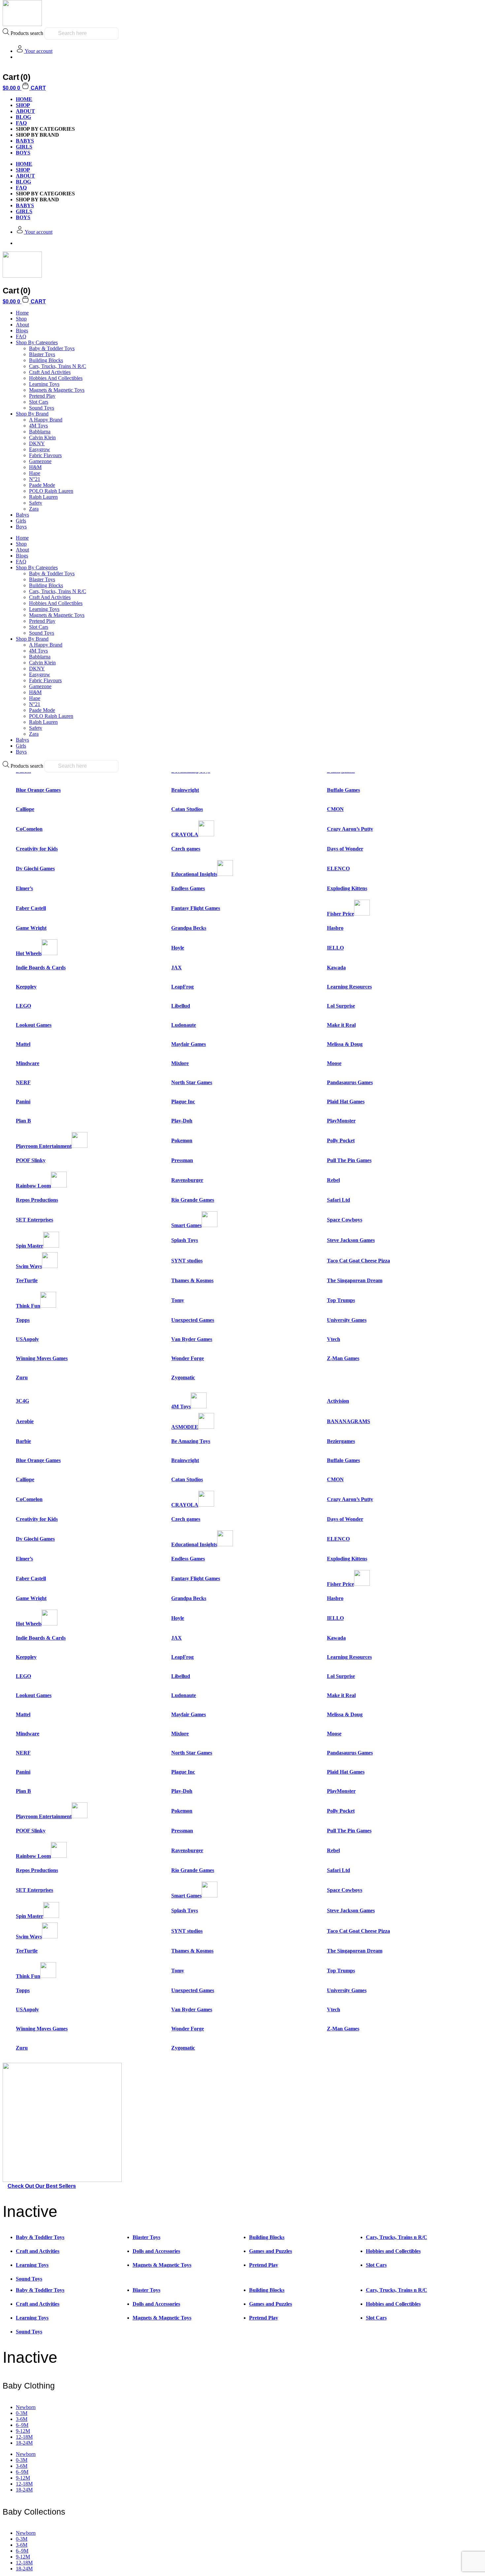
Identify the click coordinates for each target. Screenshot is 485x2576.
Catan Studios (187, 809)
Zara (34, 509)
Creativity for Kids (37, 849)
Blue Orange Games (38, 790)
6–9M (22, 2425)
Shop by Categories (37, 342)
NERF (23, 1082)
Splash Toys (185, 1240)
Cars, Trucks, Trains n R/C (58, 366)
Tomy (178, 1300)
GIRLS (24, 147)
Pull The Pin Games (349, 1160)
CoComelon (29, 829)
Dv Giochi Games (35, 869)
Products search (27, 33)
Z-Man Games (343, 1358)
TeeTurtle (27, 1280)
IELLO (335, 948)
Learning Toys (44, 384)
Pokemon (182, 1140)
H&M (35, 467)
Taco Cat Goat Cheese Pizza (358, 1261)
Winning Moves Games (42, 1358)
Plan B (23, 1121)
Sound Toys (42, 408)
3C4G (22, 1401)
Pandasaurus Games (350, 1082)
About (25, 111)
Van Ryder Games (192, 1339)
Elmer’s (24, 888)
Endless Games (188, 888)
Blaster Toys (42, 354)
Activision (338, 1401)
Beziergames (341, 1441)
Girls (21, 521)
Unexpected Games (193, 1320)
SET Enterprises (34, 1220)
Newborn (26, 2407)
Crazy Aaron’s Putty (350, 829)
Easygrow (40, 449)
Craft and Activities (50, 372)
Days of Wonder (345, 849)
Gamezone (40, 461)
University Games (347, 1320)
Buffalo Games (343, 790)
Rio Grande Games (193, 1200)
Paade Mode (42, 485)
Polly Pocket (341, 1140)
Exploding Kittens (347, 888)
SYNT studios (187, 1261)
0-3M (22, 2413)
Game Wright (31, 928)
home (24, 99)
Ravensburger (187, 1180)
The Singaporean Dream (355, 1280)
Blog (23, 117)
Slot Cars (39, 402)
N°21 (35, 479)
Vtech (334, 1339)
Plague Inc (183, 1102)
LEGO (23, 1006)
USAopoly (27, 1339)
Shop (23, 105)
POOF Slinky (31, 1160)
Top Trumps (341, 1300)
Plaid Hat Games (346, 1102)
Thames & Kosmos (192, 1280)
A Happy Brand (46, 420)
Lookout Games (34, 1025)
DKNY (37, 443)
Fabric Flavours (45, 455)
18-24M (24, 2443)
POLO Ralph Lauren (51, 491)
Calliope (25, 809)
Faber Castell (31, 908)
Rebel (333, 1180)
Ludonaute (184, 1025)
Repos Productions (37, 1200)
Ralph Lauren (43, 497)
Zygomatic (183, 1377)
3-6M (22, 2419)
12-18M (24, 2437)
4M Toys (38, 426)
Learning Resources (349, 987)
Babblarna (40, 432)
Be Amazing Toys (191, 1441)
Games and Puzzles (271, 2251)
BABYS (25, 141)
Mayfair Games (189, 1044)
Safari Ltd (339, 1200)
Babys (22, 515)
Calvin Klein (42, 437)
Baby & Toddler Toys (52, 348)
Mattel (23, 1044)
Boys (21, 527)
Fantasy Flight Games (196, 908)
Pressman (182, 1160)
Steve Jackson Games (351, 1240)
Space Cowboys (345, 1220)
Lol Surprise (341, 1006)
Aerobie (25, 1421)
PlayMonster (341, 1121)
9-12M (23, 2431)
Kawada (336, 968)
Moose (334, 1063)
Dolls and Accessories (156, 2251)
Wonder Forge (188, 1358)
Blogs (22, 331)
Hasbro (335, 928)
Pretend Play (42, 396)
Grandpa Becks (189, 928)
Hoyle (178, 948)
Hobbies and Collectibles (56, 378)
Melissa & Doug (345, 1044)
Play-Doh (182, 1121)
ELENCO (338, 869)
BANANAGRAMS (349, 1421)
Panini (23, 1102)
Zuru (22, 1377)
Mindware (28, 1063)
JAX (177, 968)
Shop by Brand (32, 414)
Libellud (181, 1006)
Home (22, 313)
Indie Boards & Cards (41, 968)
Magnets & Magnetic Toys (57, 390)
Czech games (186, 849)
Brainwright (185, 790)
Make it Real (341, 1025)
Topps (23, 1320)
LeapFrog (182, 987)
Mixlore (180, 1063)
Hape (35, 473)
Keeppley (26, 987)
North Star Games (192, 1082)
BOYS (23, 153)
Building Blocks (46, 360)
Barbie (23, 1441)
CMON (335, 809)
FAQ (21, 123)
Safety (36, 503)
